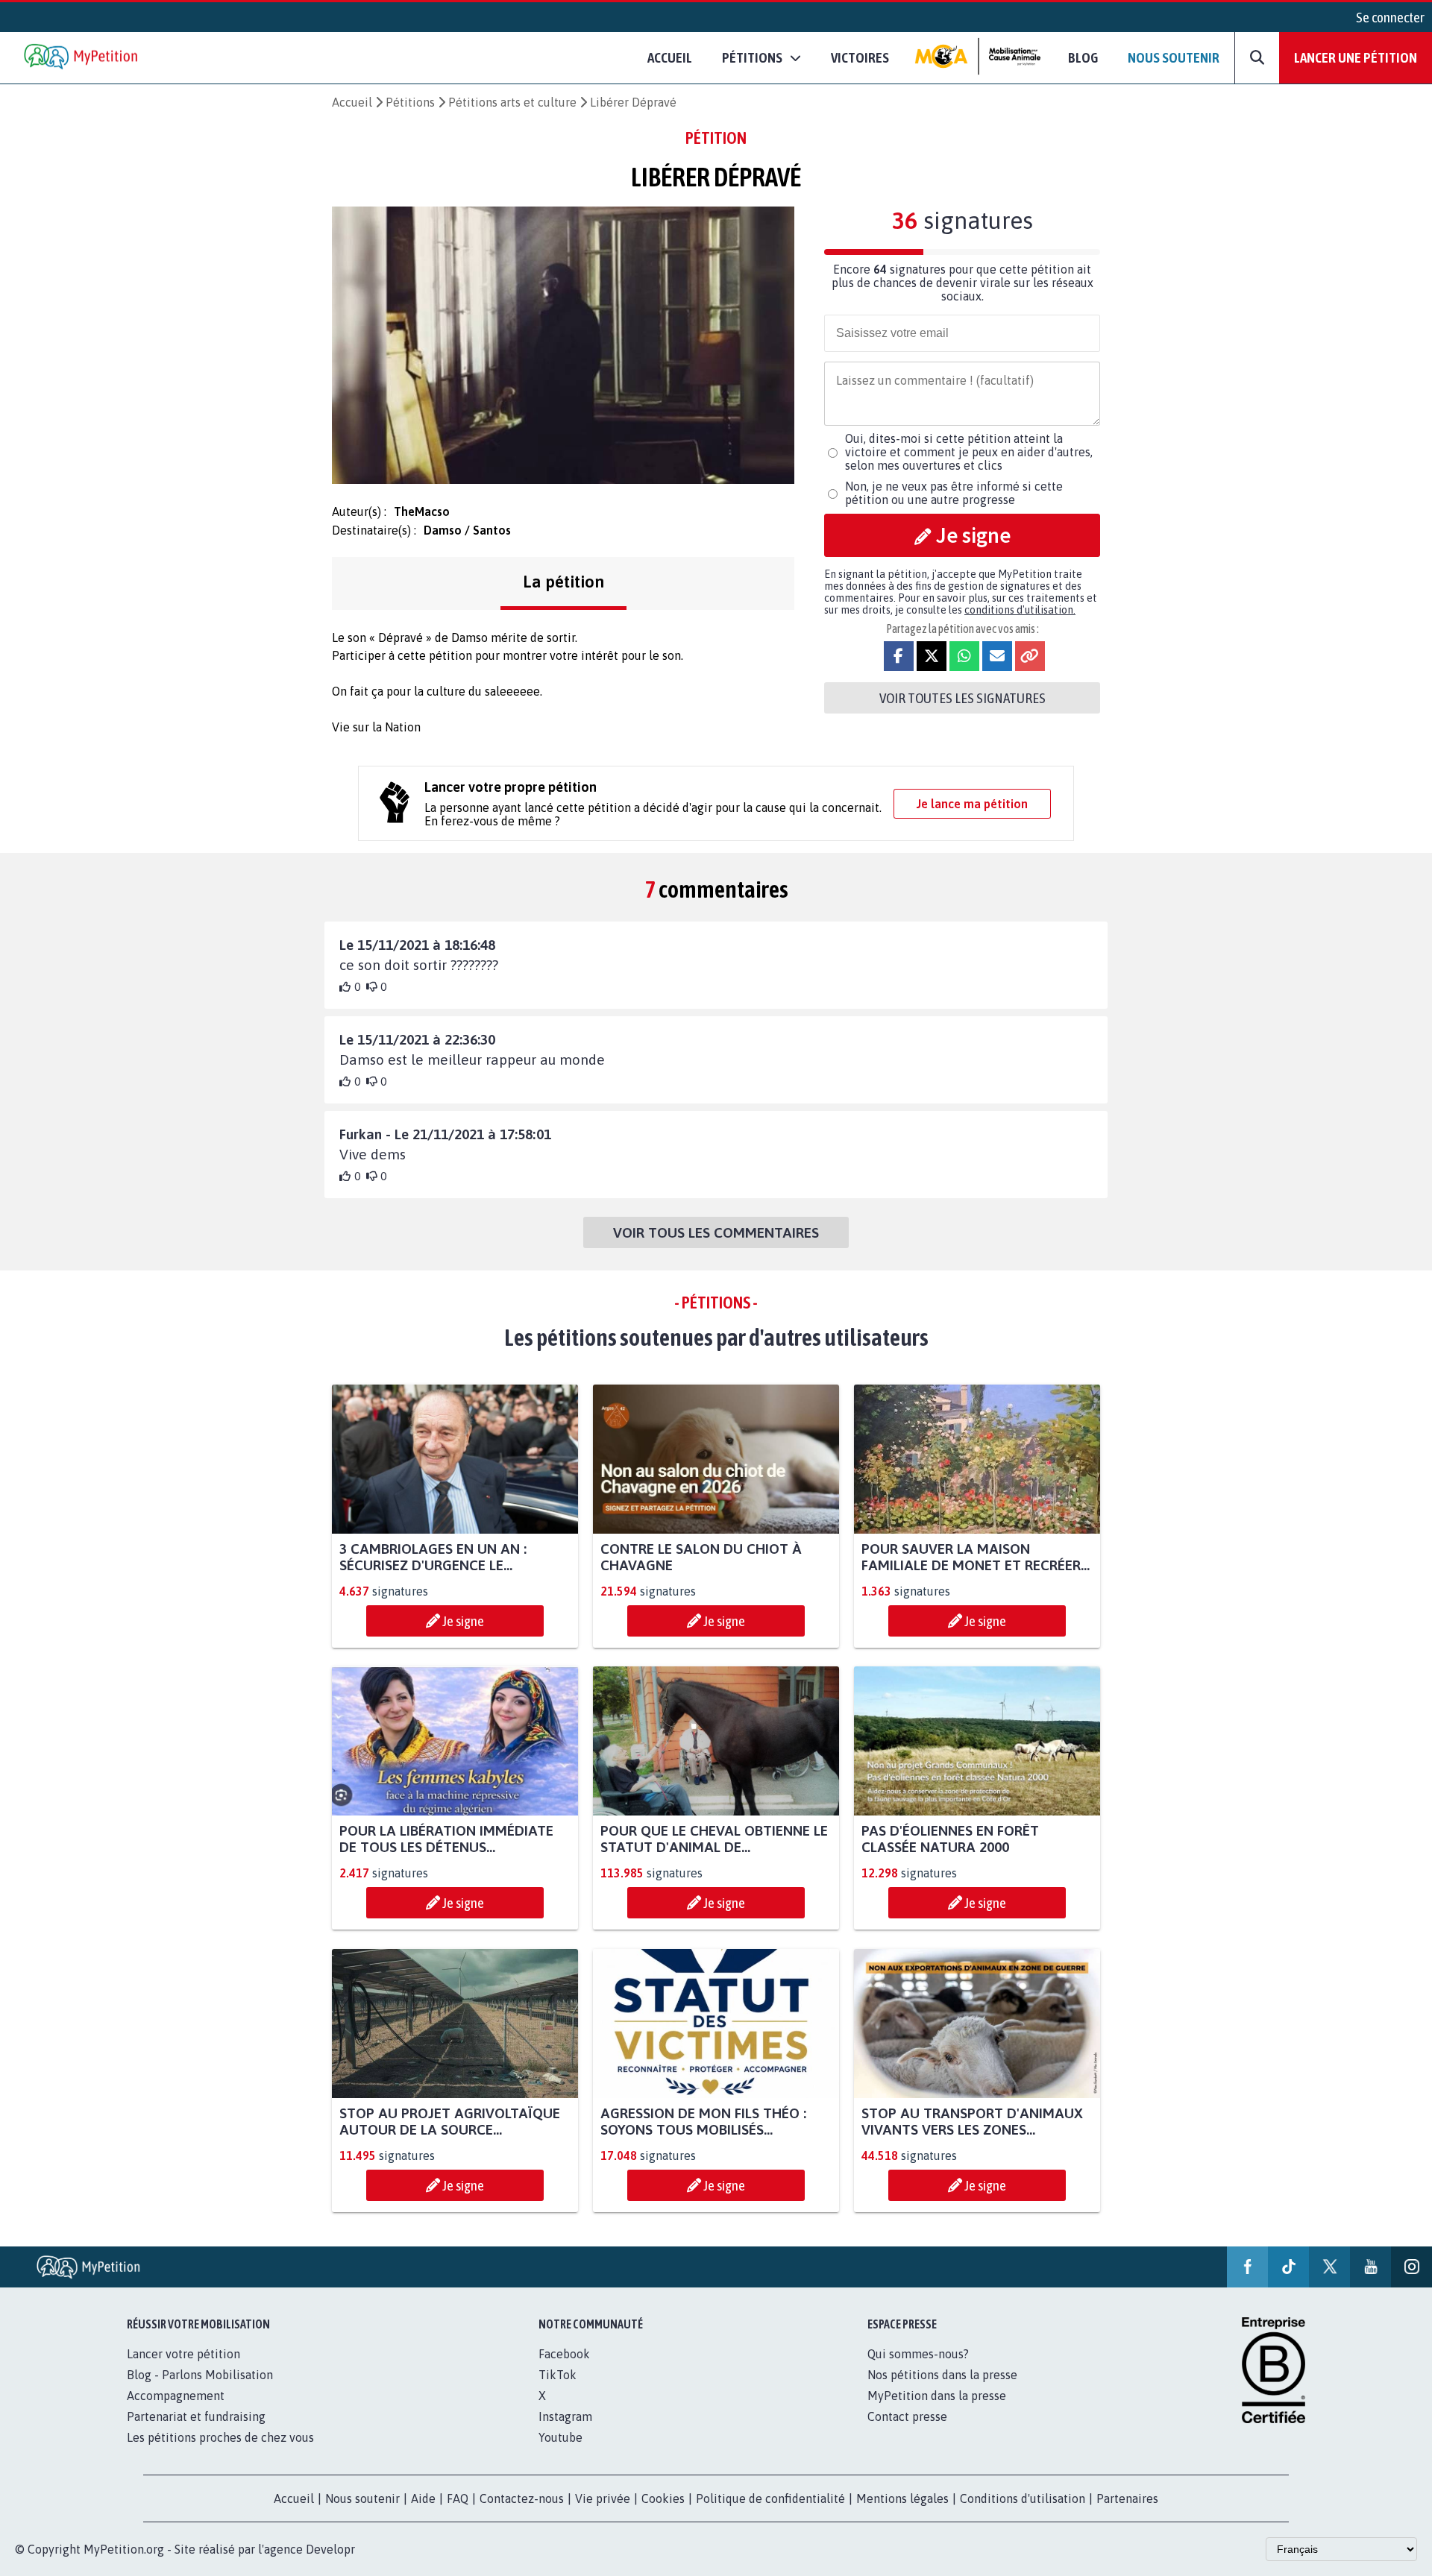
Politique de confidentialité (770, 2498)
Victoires (860, 57)
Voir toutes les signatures (962, 698)
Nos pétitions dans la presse (942, 2375)
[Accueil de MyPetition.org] (82, 58)
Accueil (670, 57)
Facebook (564, 2354)
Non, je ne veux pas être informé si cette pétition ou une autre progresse (954, 493)
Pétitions (410, 102)
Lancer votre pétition (183, 2354)
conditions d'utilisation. (1020, 610)
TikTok (558, 2375)
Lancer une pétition (1356, 57)
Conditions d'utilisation (1023, 2498)
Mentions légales (902, 2498)
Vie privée (603, 2498)
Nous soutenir (1174, 57)
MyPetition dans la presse (937, 2396)
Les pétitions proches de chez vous (220, 2437)
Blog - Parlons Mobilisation (200, 2375)
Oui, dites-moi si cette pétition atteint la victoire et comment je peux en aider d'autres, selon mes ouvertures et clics (969, 452)
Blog (1083, 57)
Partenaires (1127, 2498)
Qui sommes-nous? (918, 2354)
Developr (330, 2549)
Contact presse (907, 2416)
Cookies (663, 2498)
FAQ (458, 2498)
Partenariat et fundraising (196, 2416)
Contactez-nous (522, 2498)
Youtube (560, 2437)
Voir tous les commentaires (716, 1232)
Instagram (565, 2416)
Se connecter (1390, 17)
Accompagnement (176, 2396)
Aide (423, 2498)
